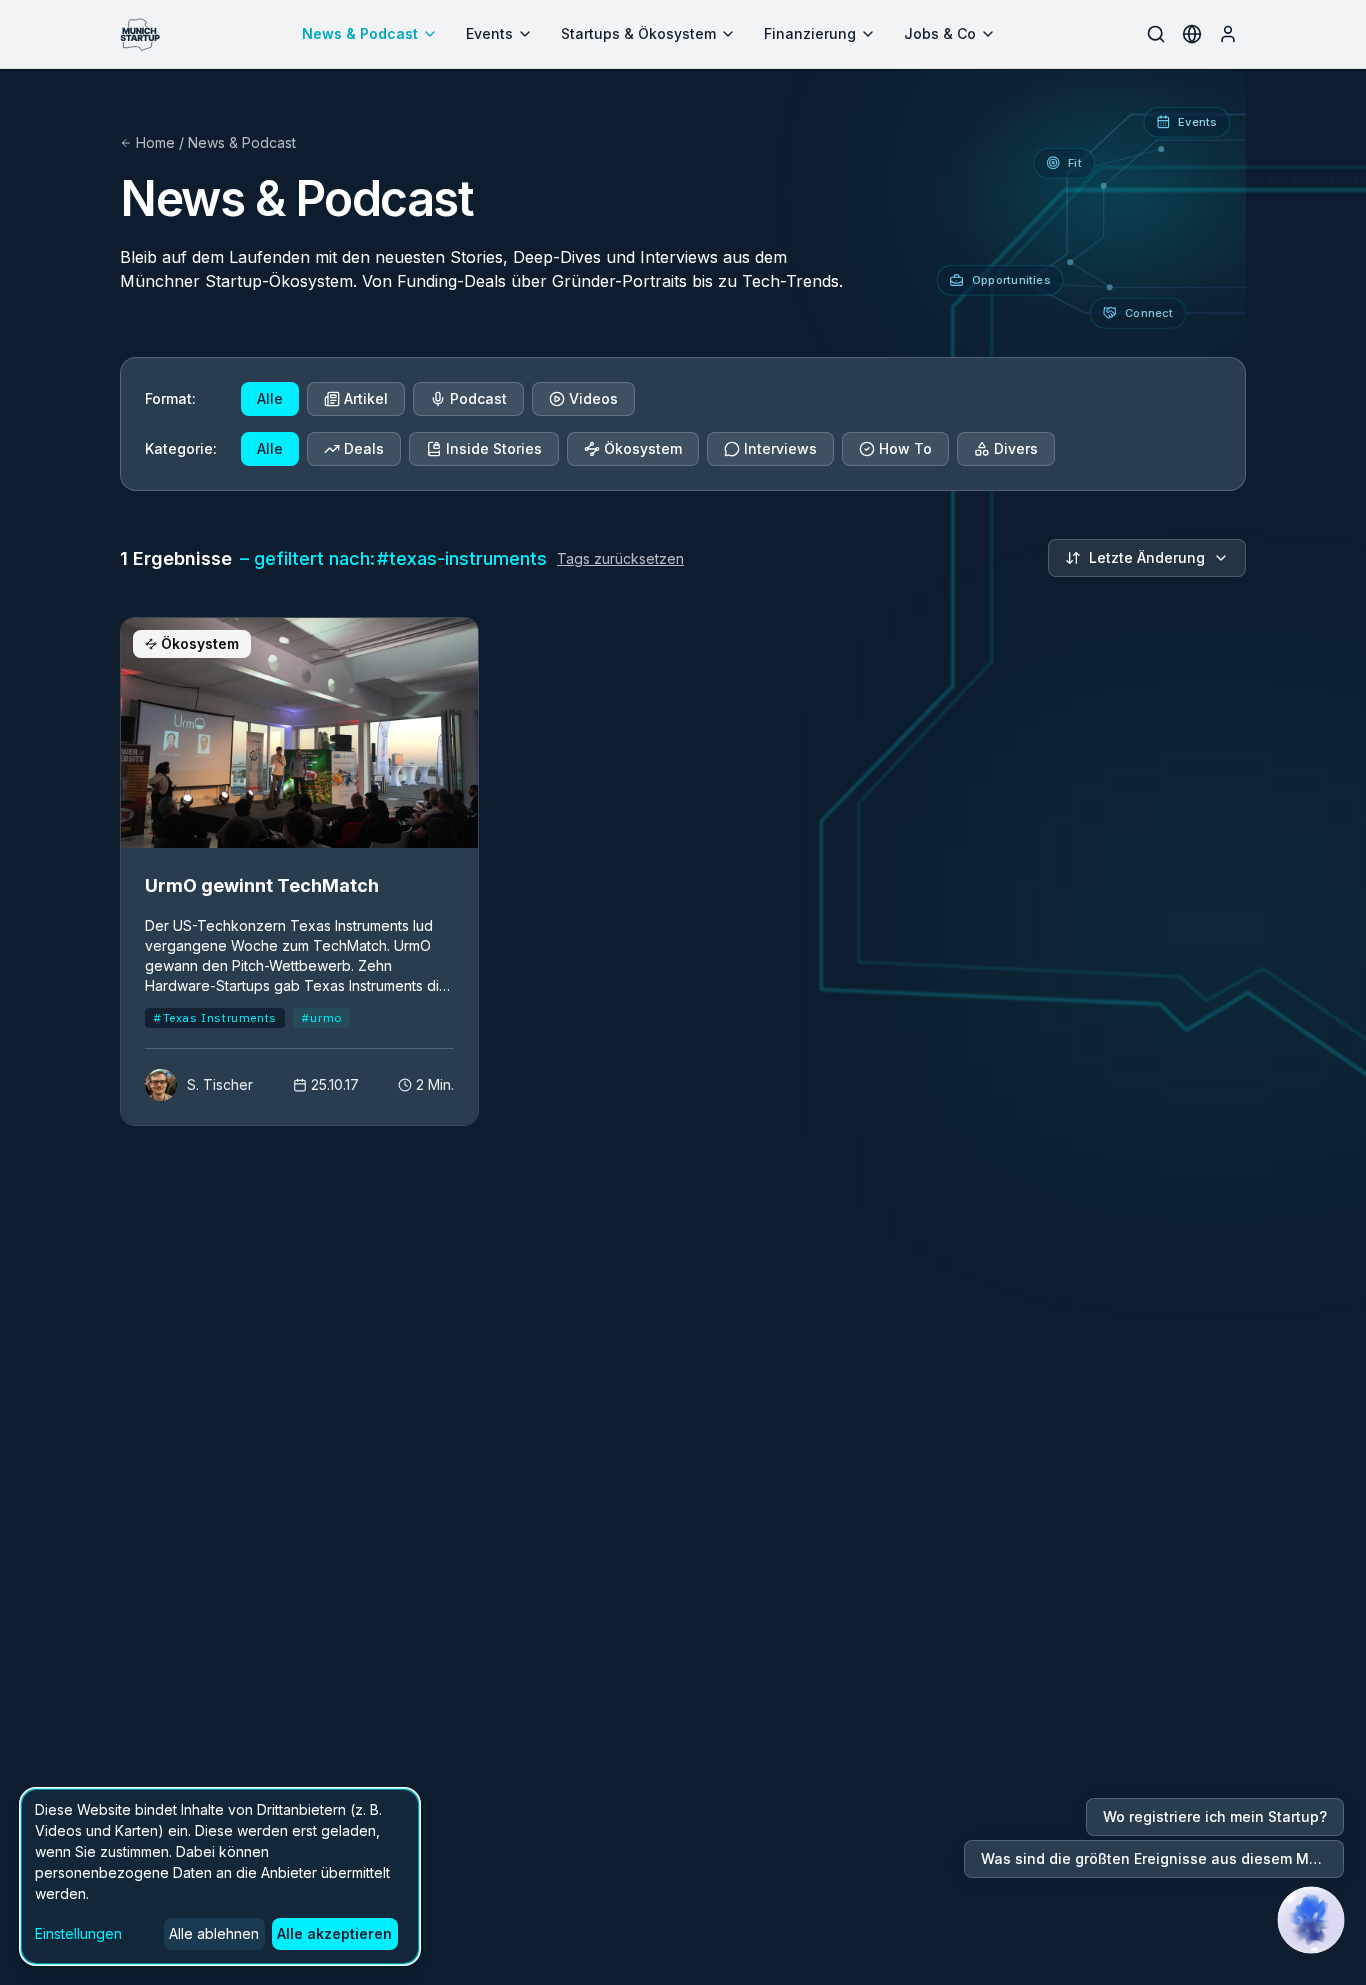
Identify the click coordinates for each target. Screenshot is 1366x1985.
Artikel (366, 398)
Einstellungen (78, 1933)
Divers (1016, 448)
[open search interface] (1156, 34)
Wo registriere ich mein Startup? (1215, 1816)
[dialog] (220, 1876)
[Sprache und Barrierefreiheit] (1192, 34)
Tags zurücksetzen (620, 558)
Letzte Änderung (1147, 557)
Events (489, 33)
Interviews (780, 448)
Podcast (478, 398)
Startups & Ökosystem (638, 33)
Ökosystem (643, 448)
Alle (270, 398)
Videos (593, 398)
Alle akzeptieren (334, 1933)
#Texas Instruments (215, 1017)
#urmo (321, 1017)
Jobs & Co (940, 33)
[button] (1311, 1920)
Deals (364, 448)
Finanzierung (810, 33)
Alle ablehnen (214, 1933)
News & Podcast (360, 33)
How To (905, 448)
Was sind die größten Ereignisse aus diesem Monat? (1162, 1858)
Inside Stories (494, 448)
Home (155, 142)
